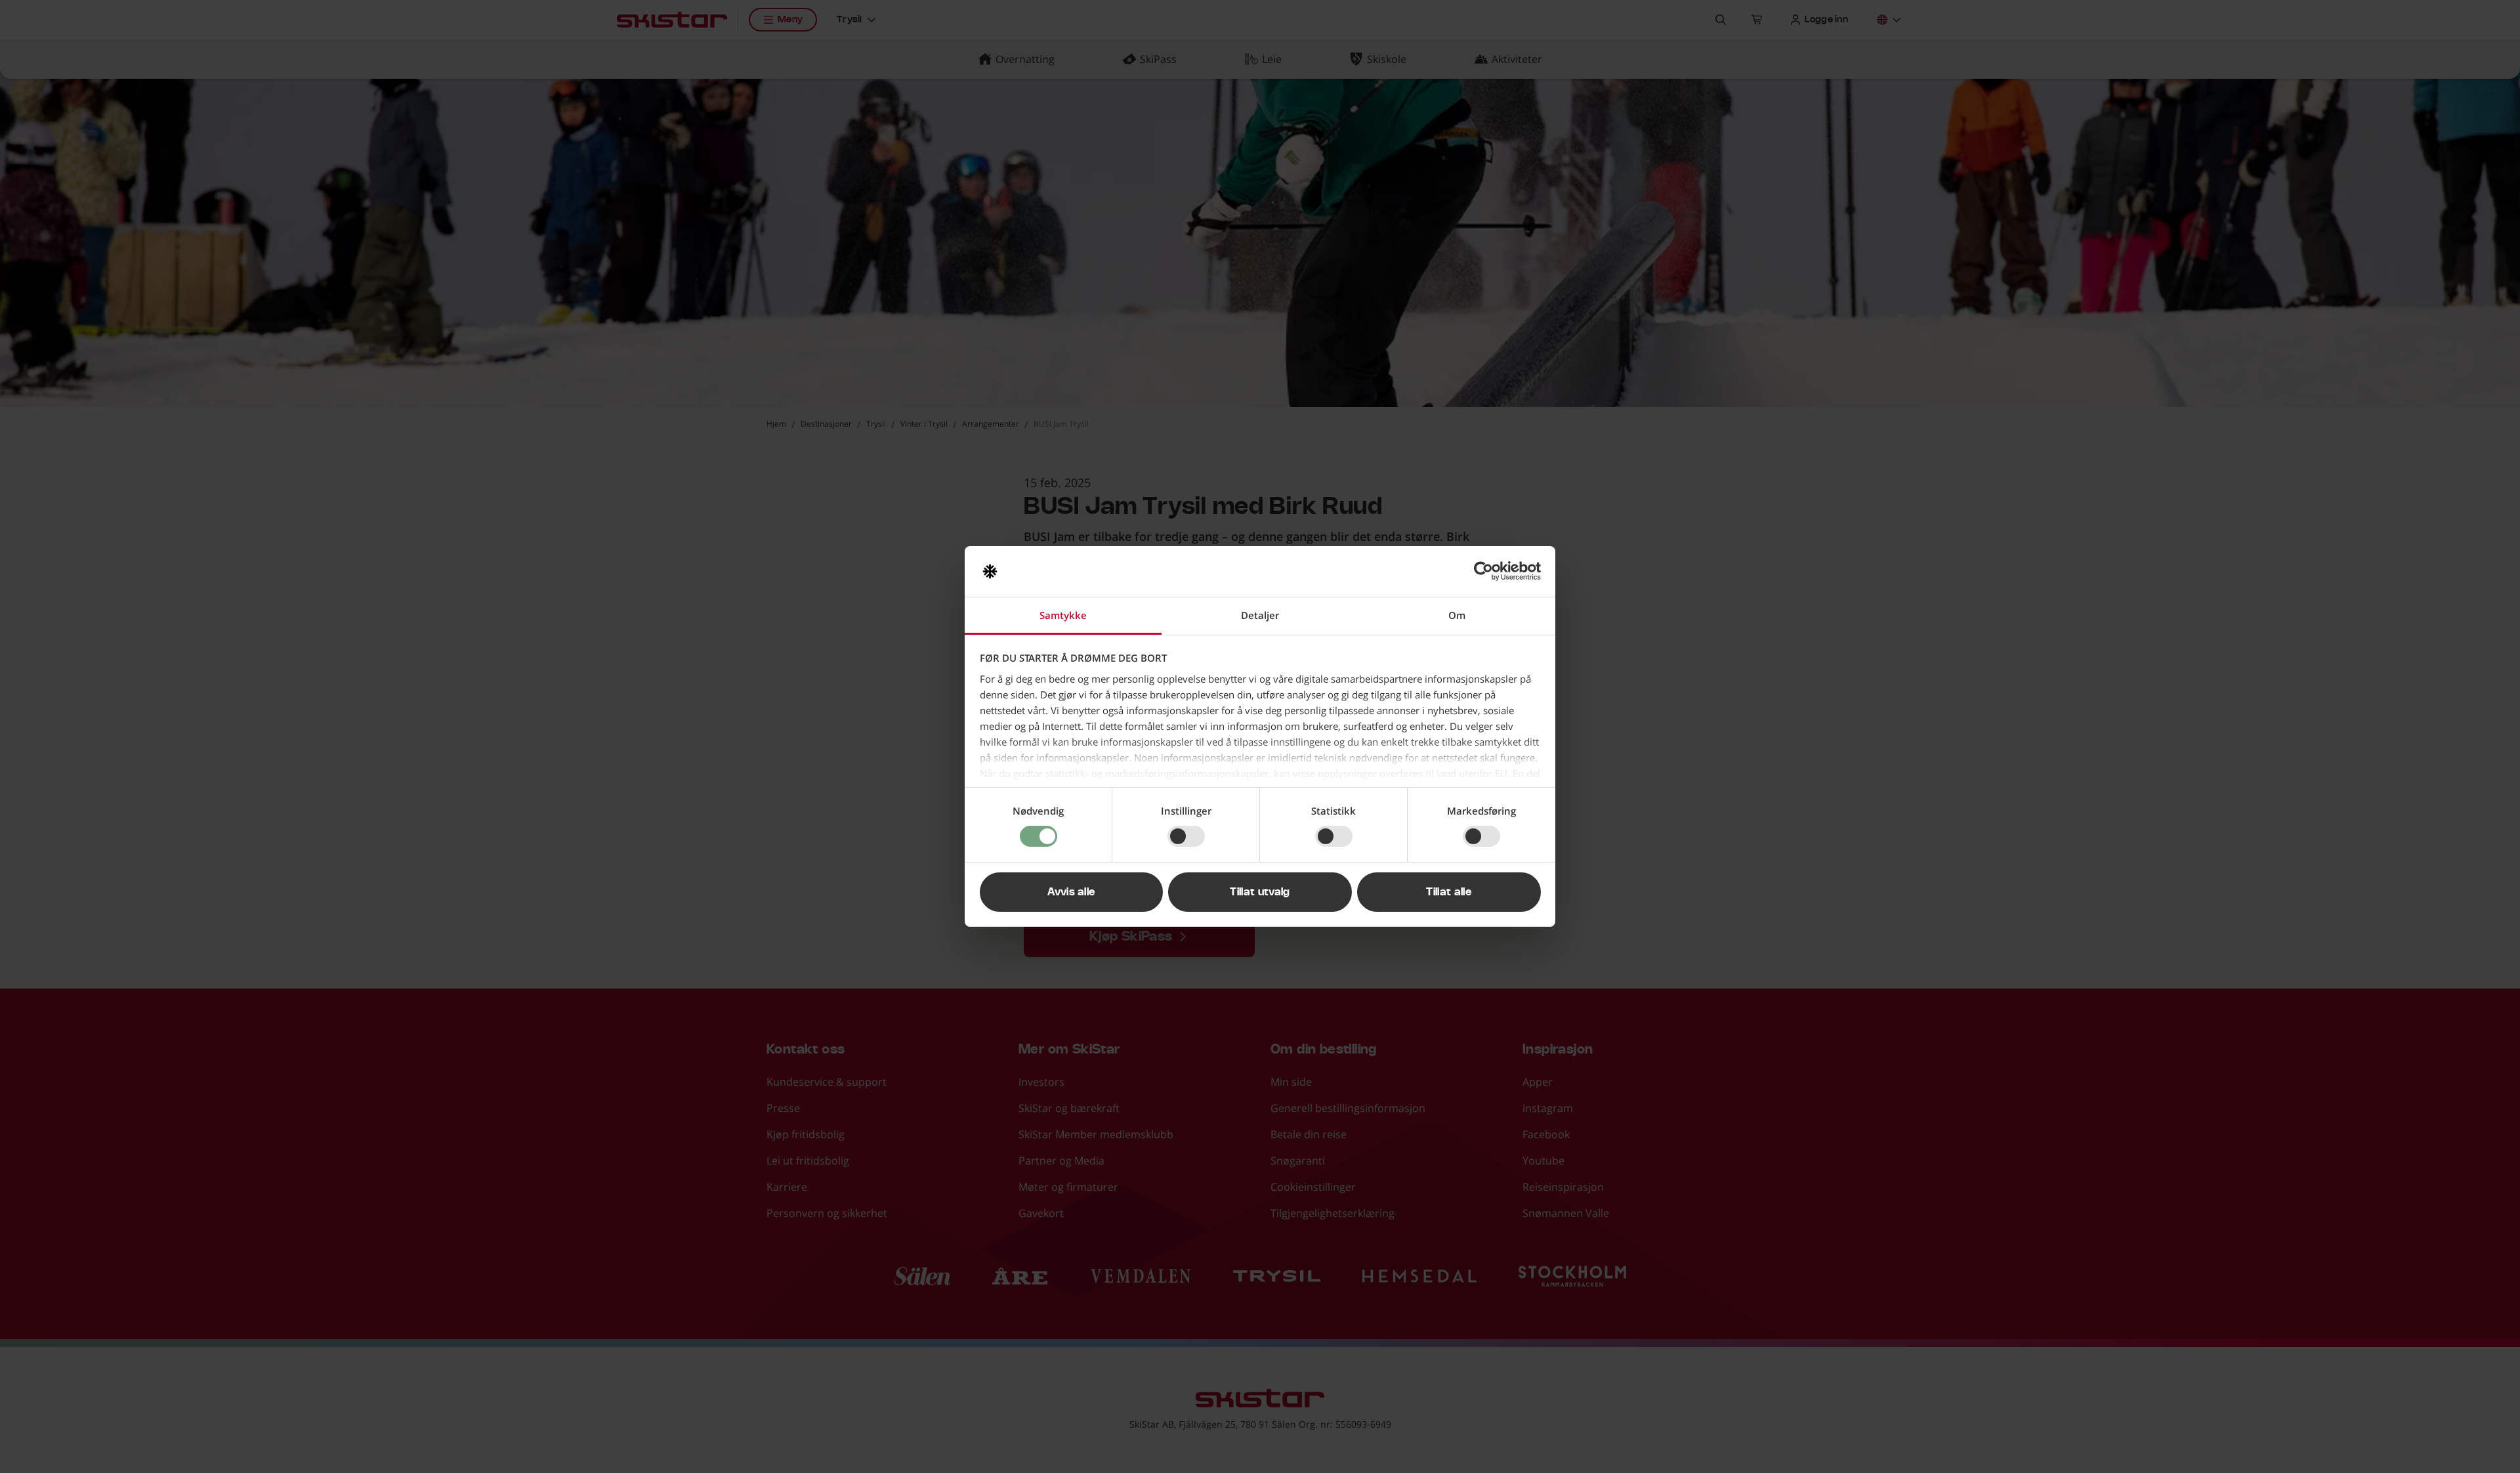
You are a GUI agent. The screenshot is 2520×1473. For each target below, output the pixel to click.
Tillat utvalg (1260, 892)
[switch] (1186, 836)
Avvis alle (1071, 892)
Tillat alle (1449, 892)
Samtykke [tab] (1063, 615)
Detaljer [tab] (1260, 615)
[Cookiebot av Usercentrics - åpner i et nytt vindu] (1483, 571)
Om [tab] (1457, 615)
